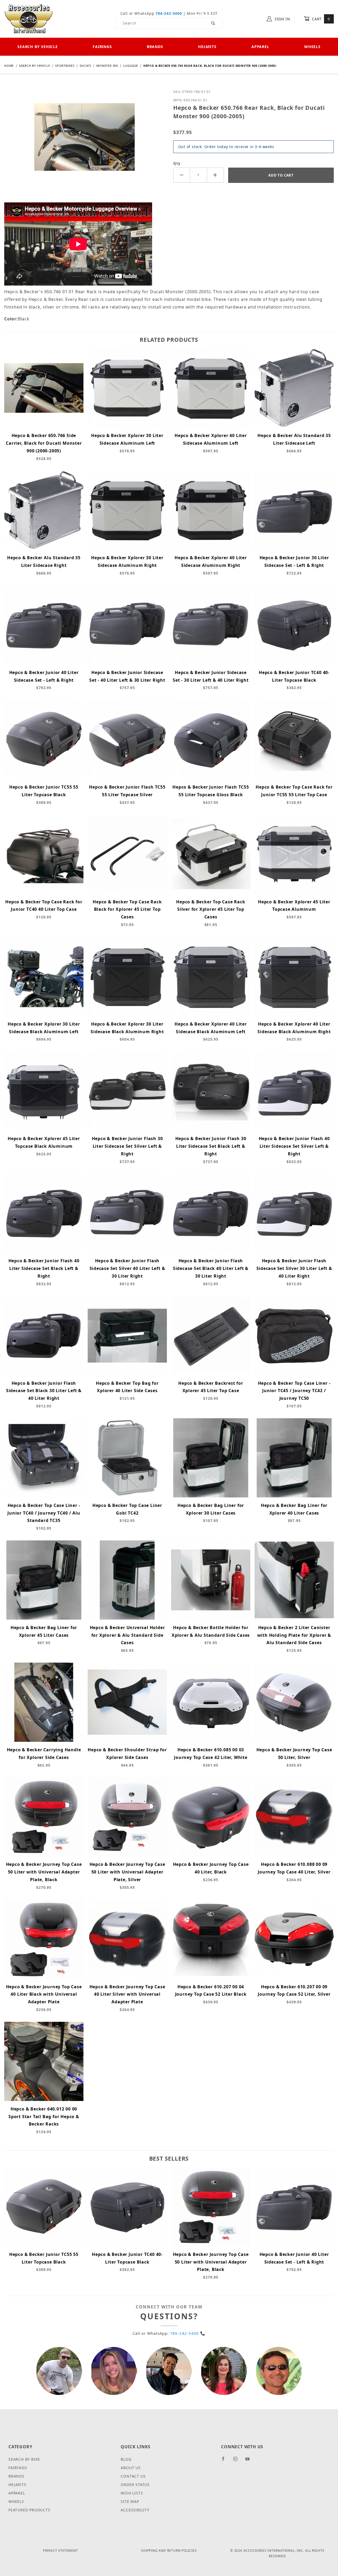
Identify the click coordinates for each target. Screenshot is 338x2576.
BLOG (126, 2459)
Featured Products (29, 2510)
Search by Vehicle (38, 47)
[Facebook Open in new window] (225, 2461)
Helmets (207, 47)
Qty (177, 163)
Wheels (312, 47)
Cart (320, 19)
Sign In (282, 19)
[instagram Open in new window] (238, 2461)
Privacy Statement (61, 2551)
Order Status (135, 2485)
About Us (131, 2468)
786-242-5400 (169, 13)
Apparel (260, 47)
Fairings (102, 47)
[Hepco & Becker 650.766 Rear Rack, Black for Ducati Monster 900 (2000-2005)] (84, 141)
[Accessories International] (29, 18)
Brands (155, 47)
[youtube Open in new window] (250, 2461)
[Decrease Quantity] (182, 175)
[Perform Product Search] (213, 23)
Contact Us (133, 2476)
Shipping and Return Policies (169, 2551)
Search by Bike (24, 2459)
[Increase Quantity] (215, 175)
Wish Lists (132, 2493)
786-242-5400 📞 (188, 2333)
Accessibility (135, 2510)
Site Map (130, 2501)
